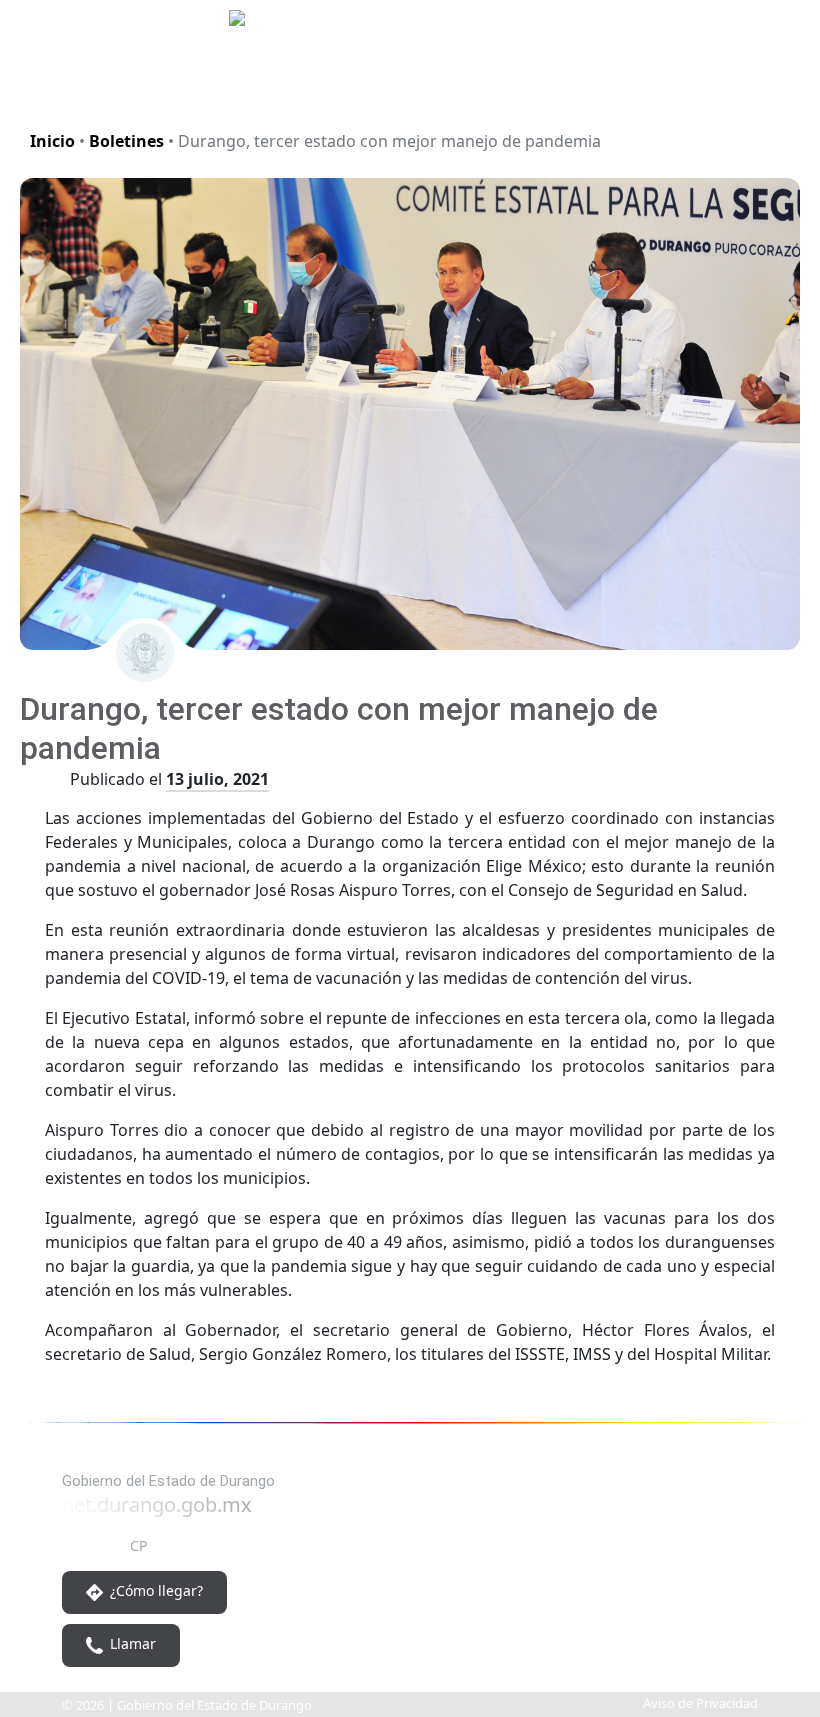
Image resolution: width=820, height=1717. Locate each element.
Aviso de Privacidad (700, 1703)
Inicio (52, 141)
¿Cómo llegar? (154, 1590)
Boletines (126, 141)
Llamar (131, 1643)
